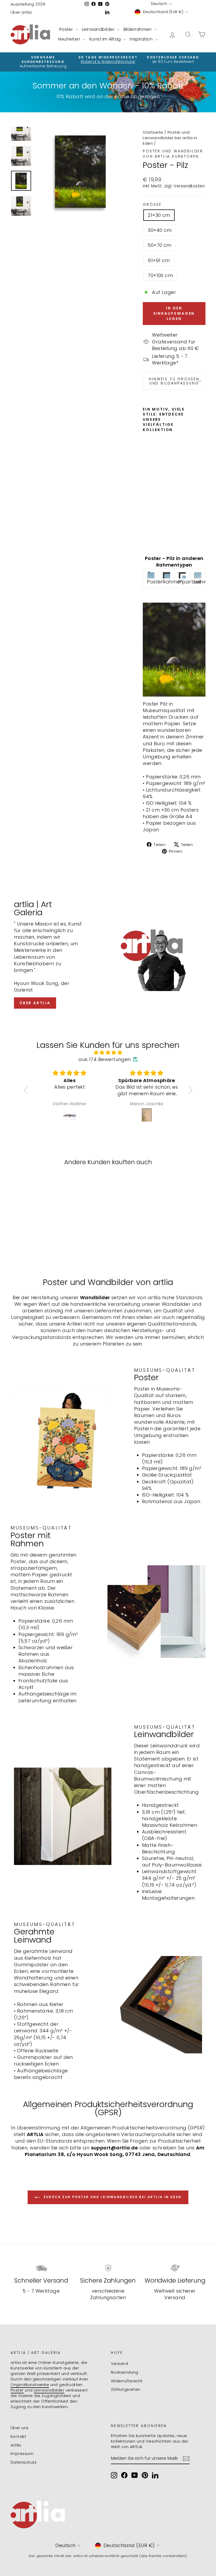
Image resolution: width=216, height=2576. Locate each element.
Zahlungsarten (126, 2389)
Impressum (22, 2454)
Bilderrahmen (138, 29)
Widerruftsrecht (127, 2381)
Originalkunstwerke (30, 2385)
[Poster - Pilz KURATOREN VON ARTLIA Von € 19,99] (148, 490)
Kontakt (18, 2436)
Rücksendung (125, 2372)
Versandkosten (189, 186)
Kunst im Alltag (106, 39)
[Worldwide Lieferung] (175, 2268)
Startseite (153, 132)
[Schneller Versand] (41, 2268)
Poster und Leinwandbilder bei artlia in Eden (170, 138)
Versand (119, 2364)
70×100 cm (160, 275)
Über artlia (21, 12)
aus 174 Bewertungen (105, 1059)
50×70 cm (160, 245)
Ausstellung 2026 (28, 4)
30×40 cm (160, 230)
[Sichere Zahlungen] (108, 2268)
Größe (152, 205)
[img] (108, 1052)
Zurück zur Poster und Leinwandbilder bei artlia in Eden (112, 2197)
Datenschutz (24, 2462)
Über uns (20, 2428)
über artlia (35, 1003)
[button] (27, 1090)
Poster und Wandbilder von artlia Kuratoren (173, 154)
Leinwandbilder (99, 29)
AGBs (16, 2445)
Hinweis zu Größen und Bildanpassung (174, 381)
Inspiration (142, 39)
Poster (67, 29)
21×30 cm (159, 215)
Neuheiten (70, 39)
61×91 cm (159, 260)
